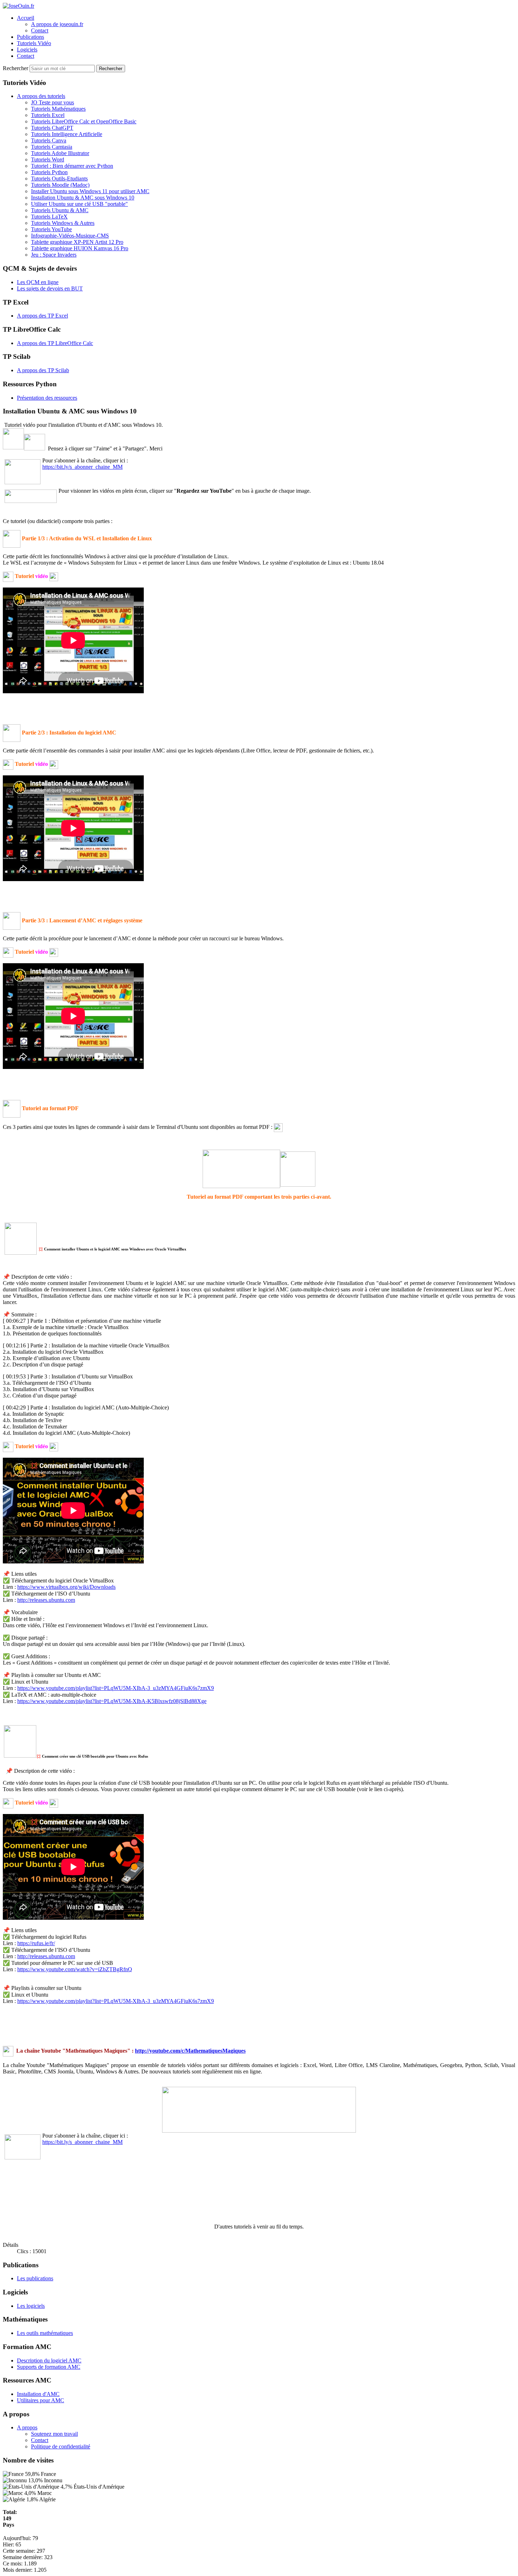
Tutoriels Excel (48, 115)
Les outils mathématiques (45, 2333)
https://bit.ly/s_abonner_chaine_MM (82, 467)
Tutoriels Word (48, 159)
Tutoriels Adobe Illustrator (60, 153)
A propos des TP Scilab (43, 370)
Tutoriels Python (49, 172)
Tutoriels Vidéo (34, 43)
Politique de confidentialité (61, 2446)
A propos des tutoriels (41, 96)
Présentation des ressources (47, 398)
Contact (40, 30)
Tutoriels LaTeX (49, 217)
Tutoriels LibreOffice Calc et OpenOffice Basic (84, 121)
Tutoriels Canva (49, 140)
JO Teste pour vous (53, 102)
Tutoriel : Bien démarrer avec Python (72, 166)
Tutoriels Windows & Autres (63, 223)
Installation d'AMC (38, 2394)
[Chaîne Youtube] (8, 2051)
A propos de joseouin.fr (57, 24)
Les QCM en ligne (38, 282)
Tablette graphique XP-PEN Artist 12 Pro (77, 242)
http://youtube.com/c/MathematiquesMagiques (190, 2051)
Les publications (35, 2278)
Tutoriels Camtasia (52, 147)
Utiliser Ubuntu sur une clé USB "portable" (79, 204)
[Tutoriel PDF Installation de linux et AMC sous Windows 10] (241, 1168)
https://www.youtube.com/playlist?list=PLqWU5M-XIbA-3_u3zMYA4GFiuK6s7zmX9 (116, 1688)
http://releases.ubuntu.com (46, 1600)
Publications (30, 37)
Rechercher (16, 68)
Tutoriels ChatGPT (52, 128)
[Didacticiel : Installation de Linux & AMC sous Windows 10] (278, 1127)
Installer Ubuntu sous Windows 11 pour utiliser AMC (90, 191)
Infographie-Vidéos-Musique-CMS (70, 236)
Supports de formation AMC (49, 2367)
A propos (27, 2427)
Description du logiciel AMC (49, 2360)
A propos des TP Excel (42, 316)
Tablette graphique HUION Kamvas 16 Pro (80, 248)
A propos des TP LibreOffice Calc (55, 343)
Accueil (26, 18)
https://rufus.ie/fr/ (36, 1943)
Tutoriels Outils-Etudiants (59, 179)
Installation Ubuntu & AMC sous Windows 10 (83, 198)
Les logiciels (31, 2306)
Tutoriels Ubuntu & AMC (60, 210)
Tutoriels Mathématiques (58, 109)
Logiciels (27, 50)
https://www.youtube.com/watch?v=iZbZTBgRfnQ (75, 1969)
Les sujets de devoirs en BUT (50, 288)
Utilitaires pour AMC (41, 2400)
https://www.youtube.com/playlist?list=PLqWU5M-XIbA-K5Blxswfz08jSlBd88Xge (112, 1701)
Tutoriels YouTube (51, 229)
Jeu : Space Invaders (54, 255)
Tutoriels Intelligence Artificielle (67, 134)
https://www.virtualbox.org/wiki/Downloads (66, 1587)
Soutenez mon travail (54, 2434)
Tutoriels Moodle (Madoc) (60, 185)
